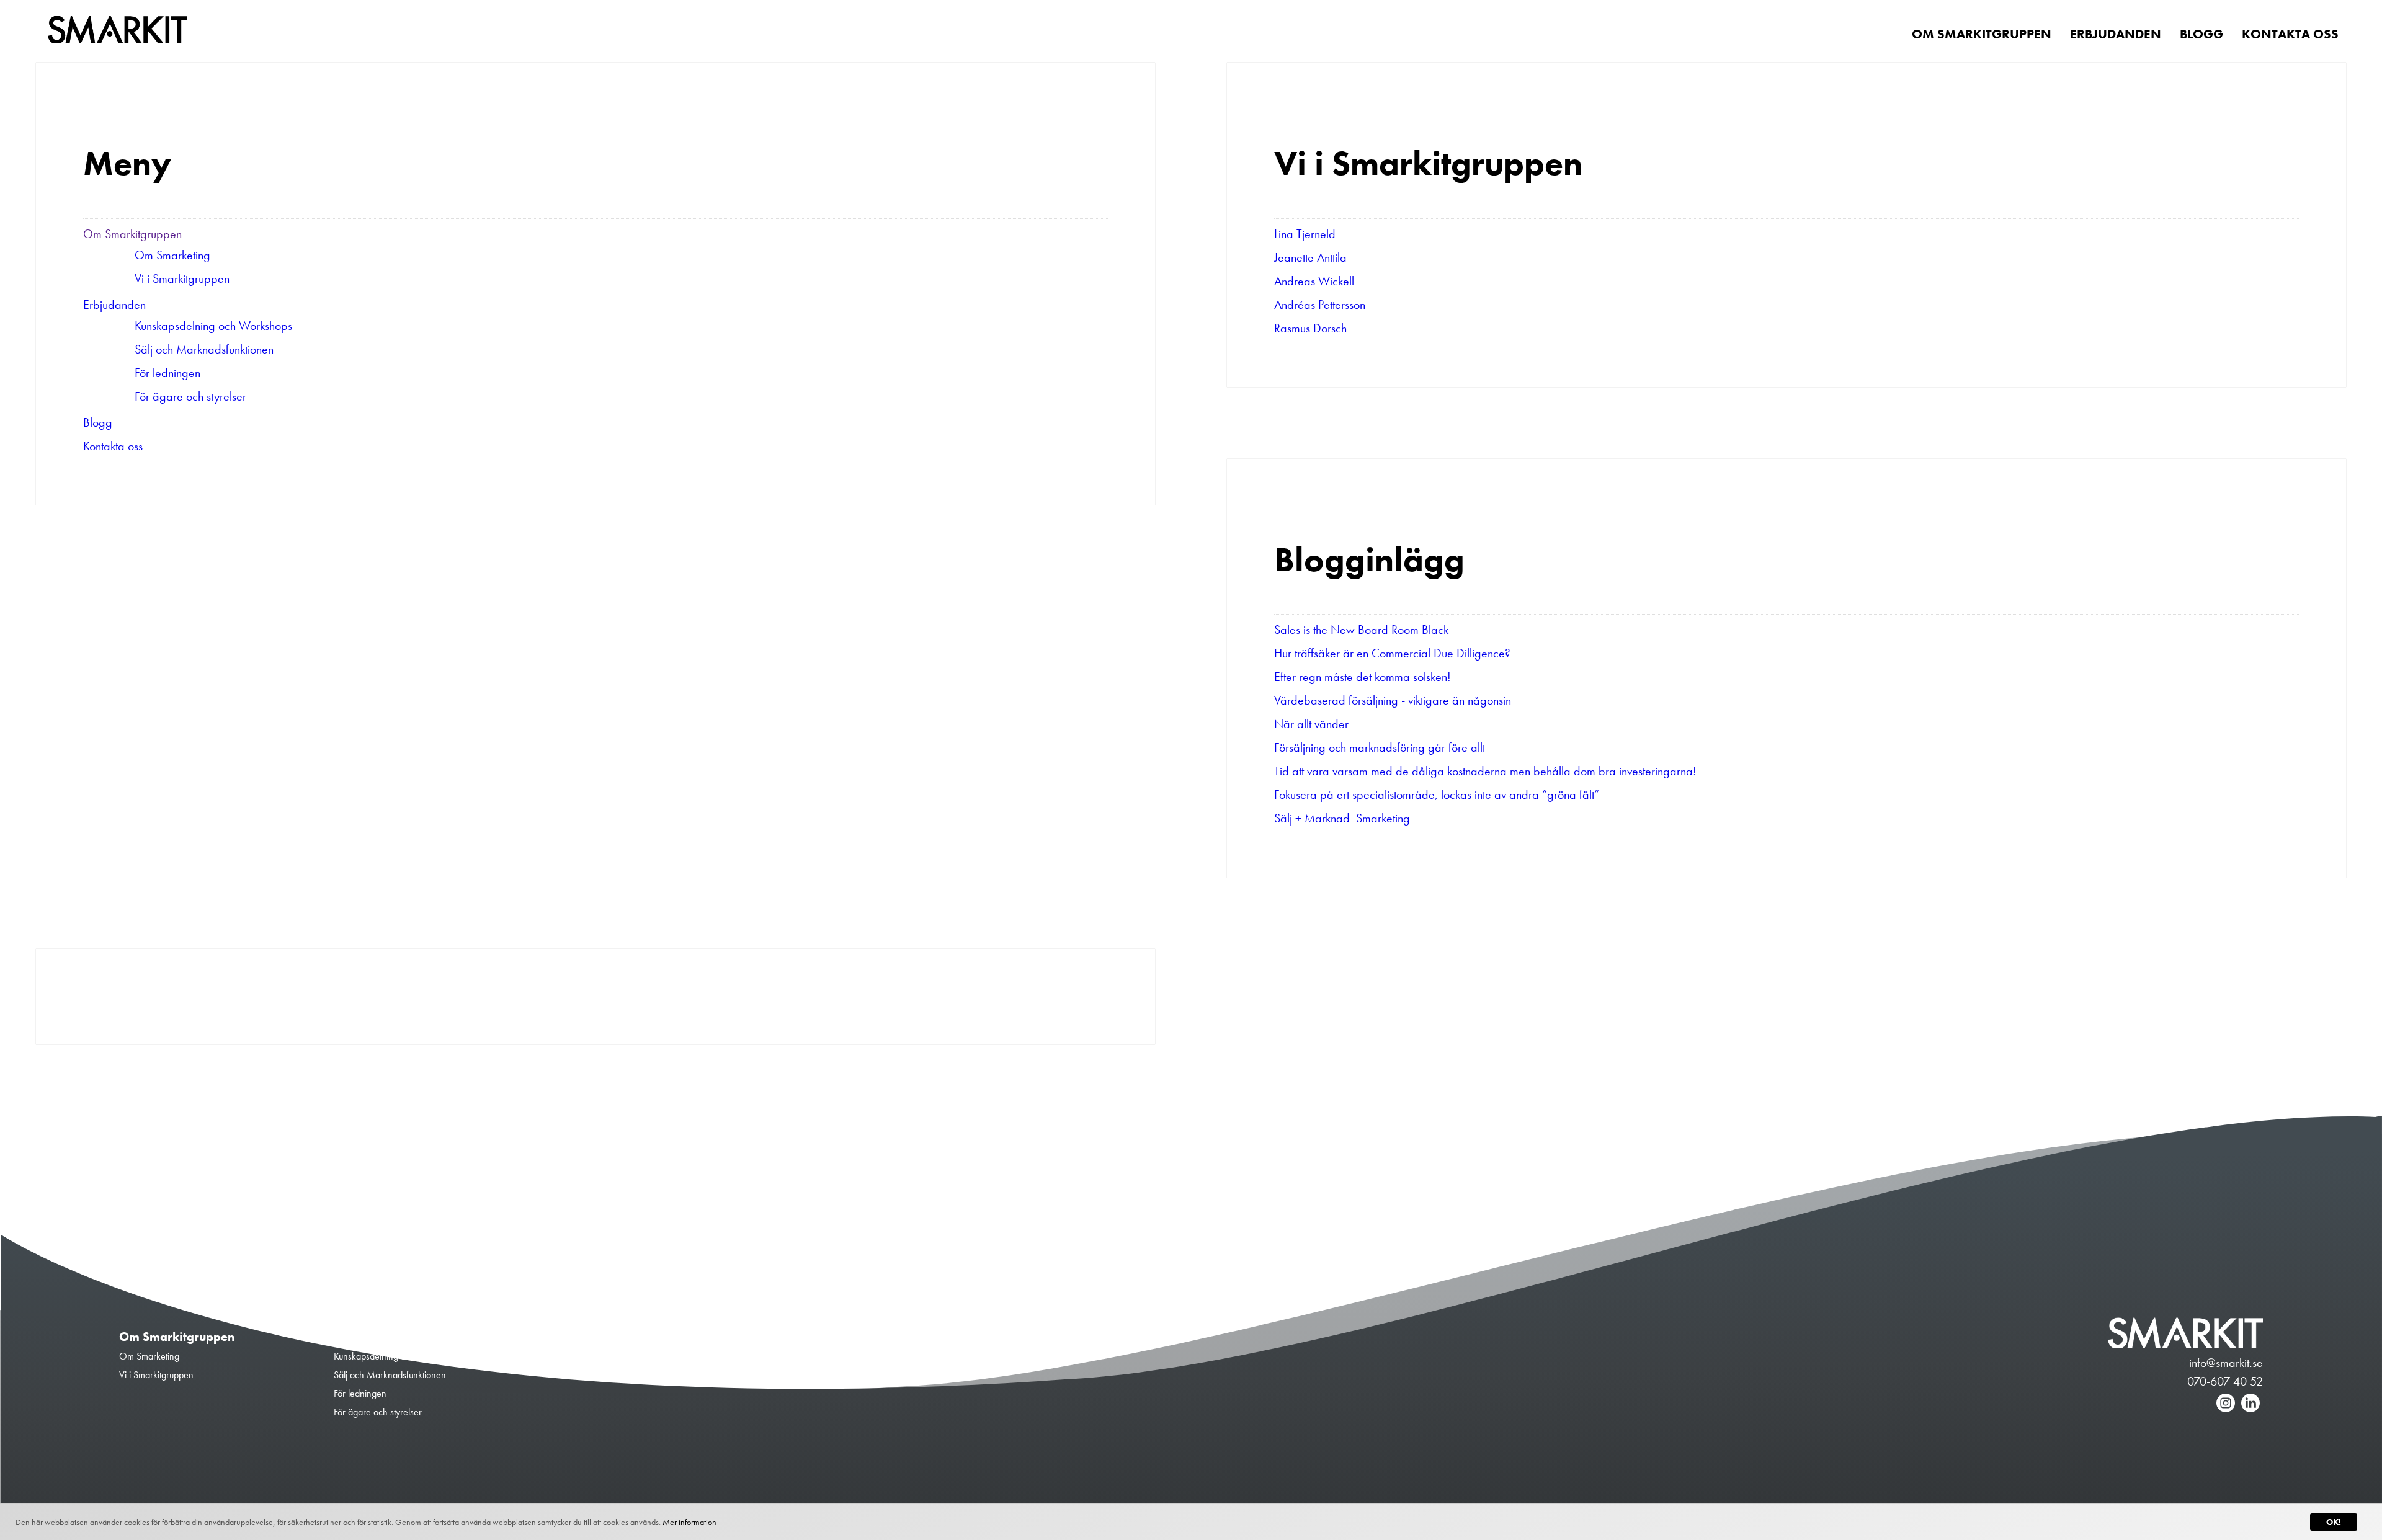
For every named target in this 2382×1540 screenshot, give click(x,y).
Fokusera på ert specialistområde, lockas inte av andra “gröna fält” (1437, 794)
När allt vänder (1311, 724)
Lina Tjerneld (1305, 234)
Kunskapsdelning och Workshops (213, 326)
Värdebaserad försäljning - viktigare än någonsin (1393, 700)
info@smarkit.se (2226, 1363)
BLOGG (2201, 34)
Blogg (98, 422)
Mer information (689, 1522)
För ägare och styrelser (190, 396)
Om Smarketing (172, 255)
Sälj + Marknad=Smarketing (1342, 818)
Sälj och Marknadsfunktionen (204, 349)
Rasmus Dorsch (1310, 328)
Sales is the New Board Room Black (1361, 630)
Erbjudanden (114, 305)
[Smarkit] (118, 32)
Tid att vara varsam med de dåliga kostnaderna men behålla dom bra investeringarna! (1485, 771)
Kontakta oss (113, 446)
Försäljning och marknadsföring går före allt (1380, 747)
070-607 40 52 (2225, 1381)
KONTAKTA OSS (2290, 34)
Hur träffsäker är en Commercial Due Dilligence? (1392, 653)
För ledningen (167, 373)
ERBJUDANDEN (2116, 34)
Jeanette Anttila (1310, 257)
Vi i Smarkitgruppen (182, 278)
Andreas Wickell (1314, 281)
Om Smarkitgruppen (132, 234)
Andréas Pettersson (1320, 305)
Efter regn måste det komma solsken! (1363, 677)
